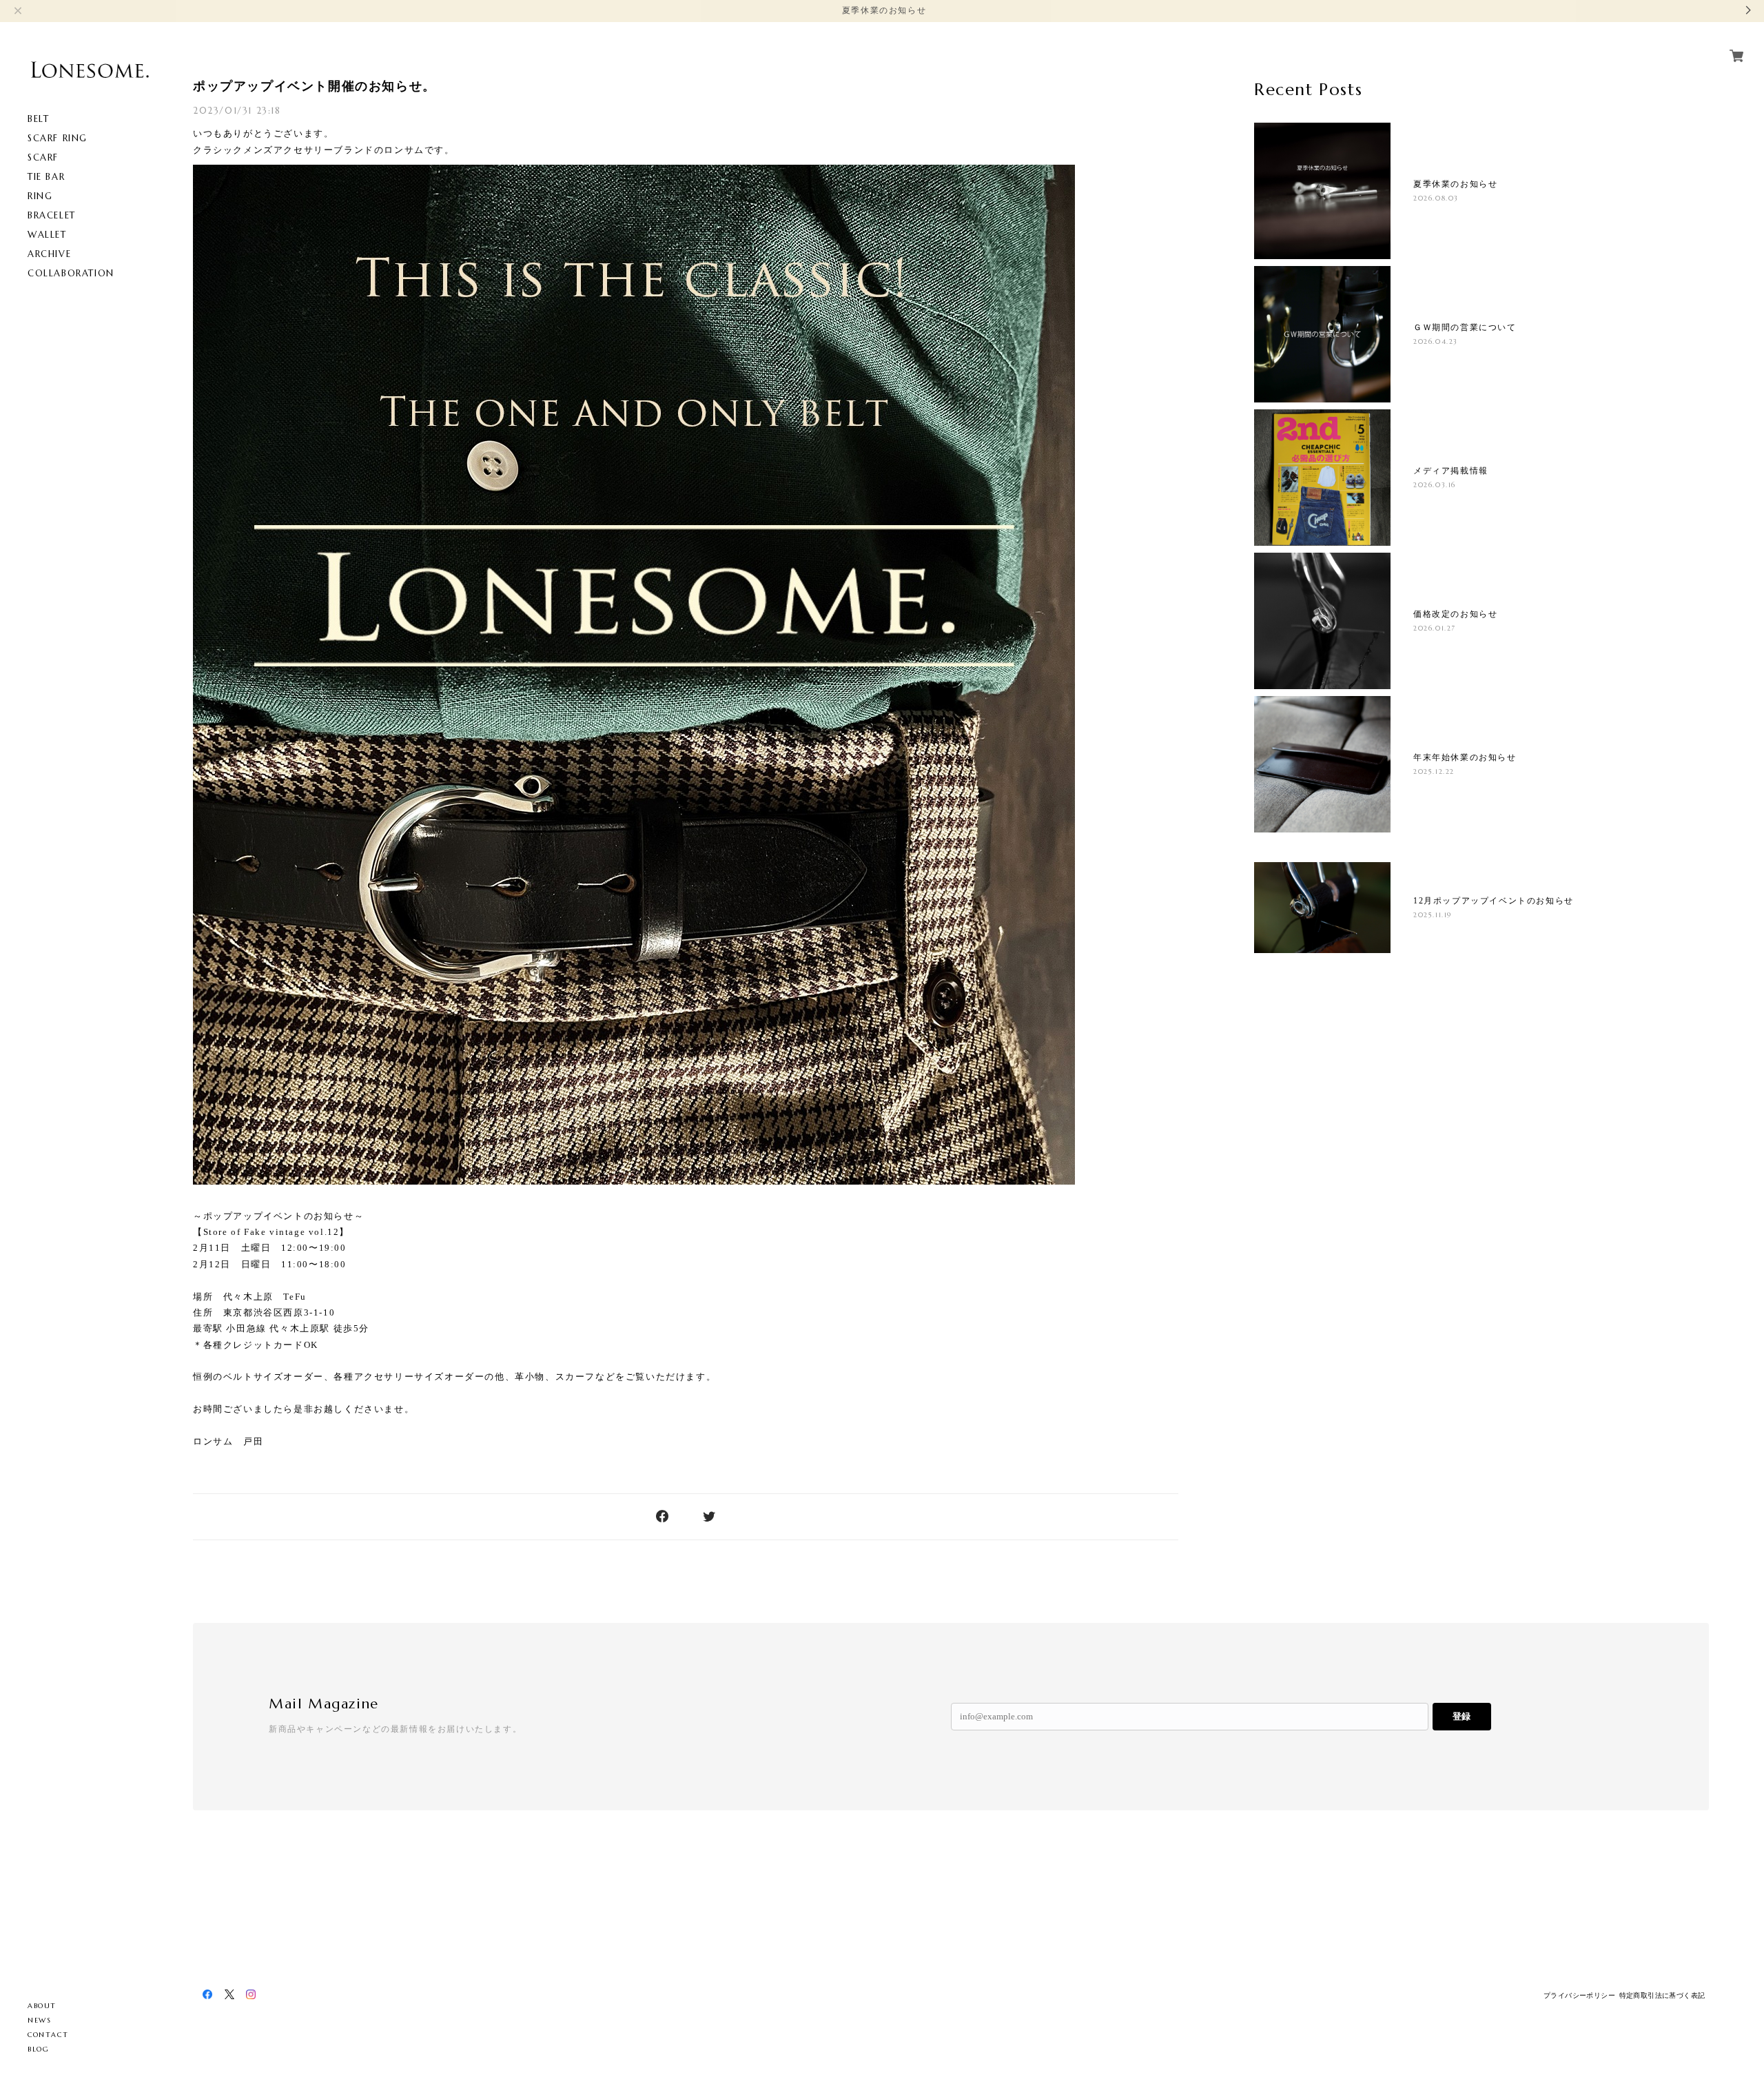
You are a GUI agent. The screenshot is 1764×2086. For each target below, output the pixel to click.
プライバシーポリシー (1579, 1995)
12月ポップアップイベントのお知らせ (1494, 901)
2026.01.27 (1435, 628)
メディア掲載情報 (1451, 471)
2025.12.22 (1434, 771)
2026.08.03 (1436, 198)
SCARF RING (58, 138)
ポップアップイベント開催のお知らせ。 (315, 86)
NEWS (39, 2020)
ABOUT (42, 2006)
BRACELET (52, 215)
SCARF (43, 157)
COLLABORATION (71, 273)
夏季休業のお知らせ (1455, 184)
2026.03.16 (1435, 485)
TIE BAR (46, 177)
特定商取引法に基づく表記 (1662, 1995)
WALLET (47, 235)
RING (40, 196)
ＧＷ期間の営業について (1465, 327)
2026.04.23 (1436, 341)
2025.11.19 (1433, 915)
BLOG (38, 2049)
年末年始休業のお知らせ (1465, 757)
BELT (38, 119)
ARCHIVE (49, 254)
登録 (1462, 1716)
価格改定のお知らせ (1455, 614)
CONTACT (48, 2035)
